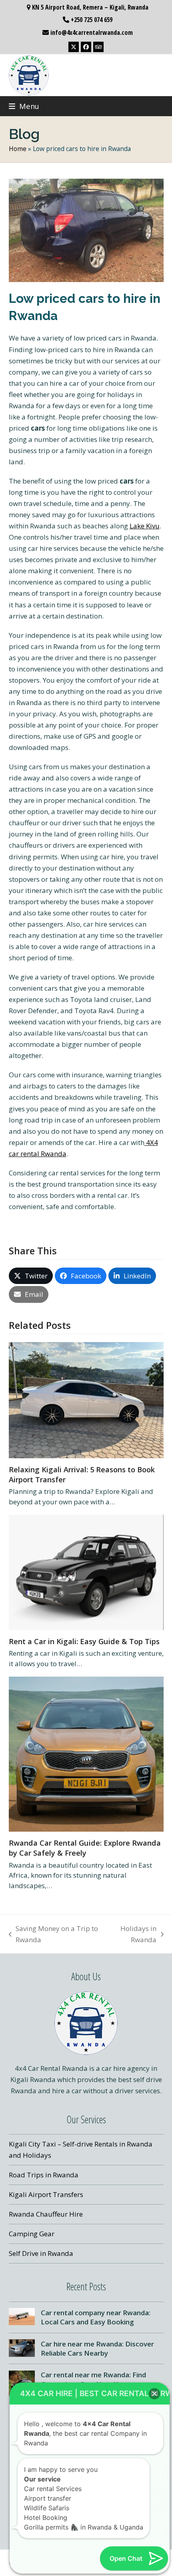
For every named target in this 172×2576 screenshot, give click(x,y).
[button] (24, 106)
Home (18, 149)
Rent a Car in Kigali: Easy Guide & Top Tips (84, 1641)
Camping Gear (32, 2234)
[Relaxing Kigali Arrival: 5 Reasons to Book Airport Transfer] (86, 1400)
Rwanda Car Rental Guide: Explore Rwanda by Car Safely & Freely (85, 1848)
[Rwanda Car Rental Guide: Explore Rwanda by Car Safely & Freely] (86, 1753)
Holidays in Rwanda (132, 1935)
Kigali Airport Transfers (46, 2194)
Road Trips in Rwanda (44, 2175)
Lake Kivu (145, 526)
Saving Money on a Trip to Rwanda (54, 1935)
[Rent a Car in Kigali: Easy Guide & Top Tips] (86, 1572)
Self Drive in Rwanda (41, 2253)
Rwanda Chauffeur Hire (46, 2214)
